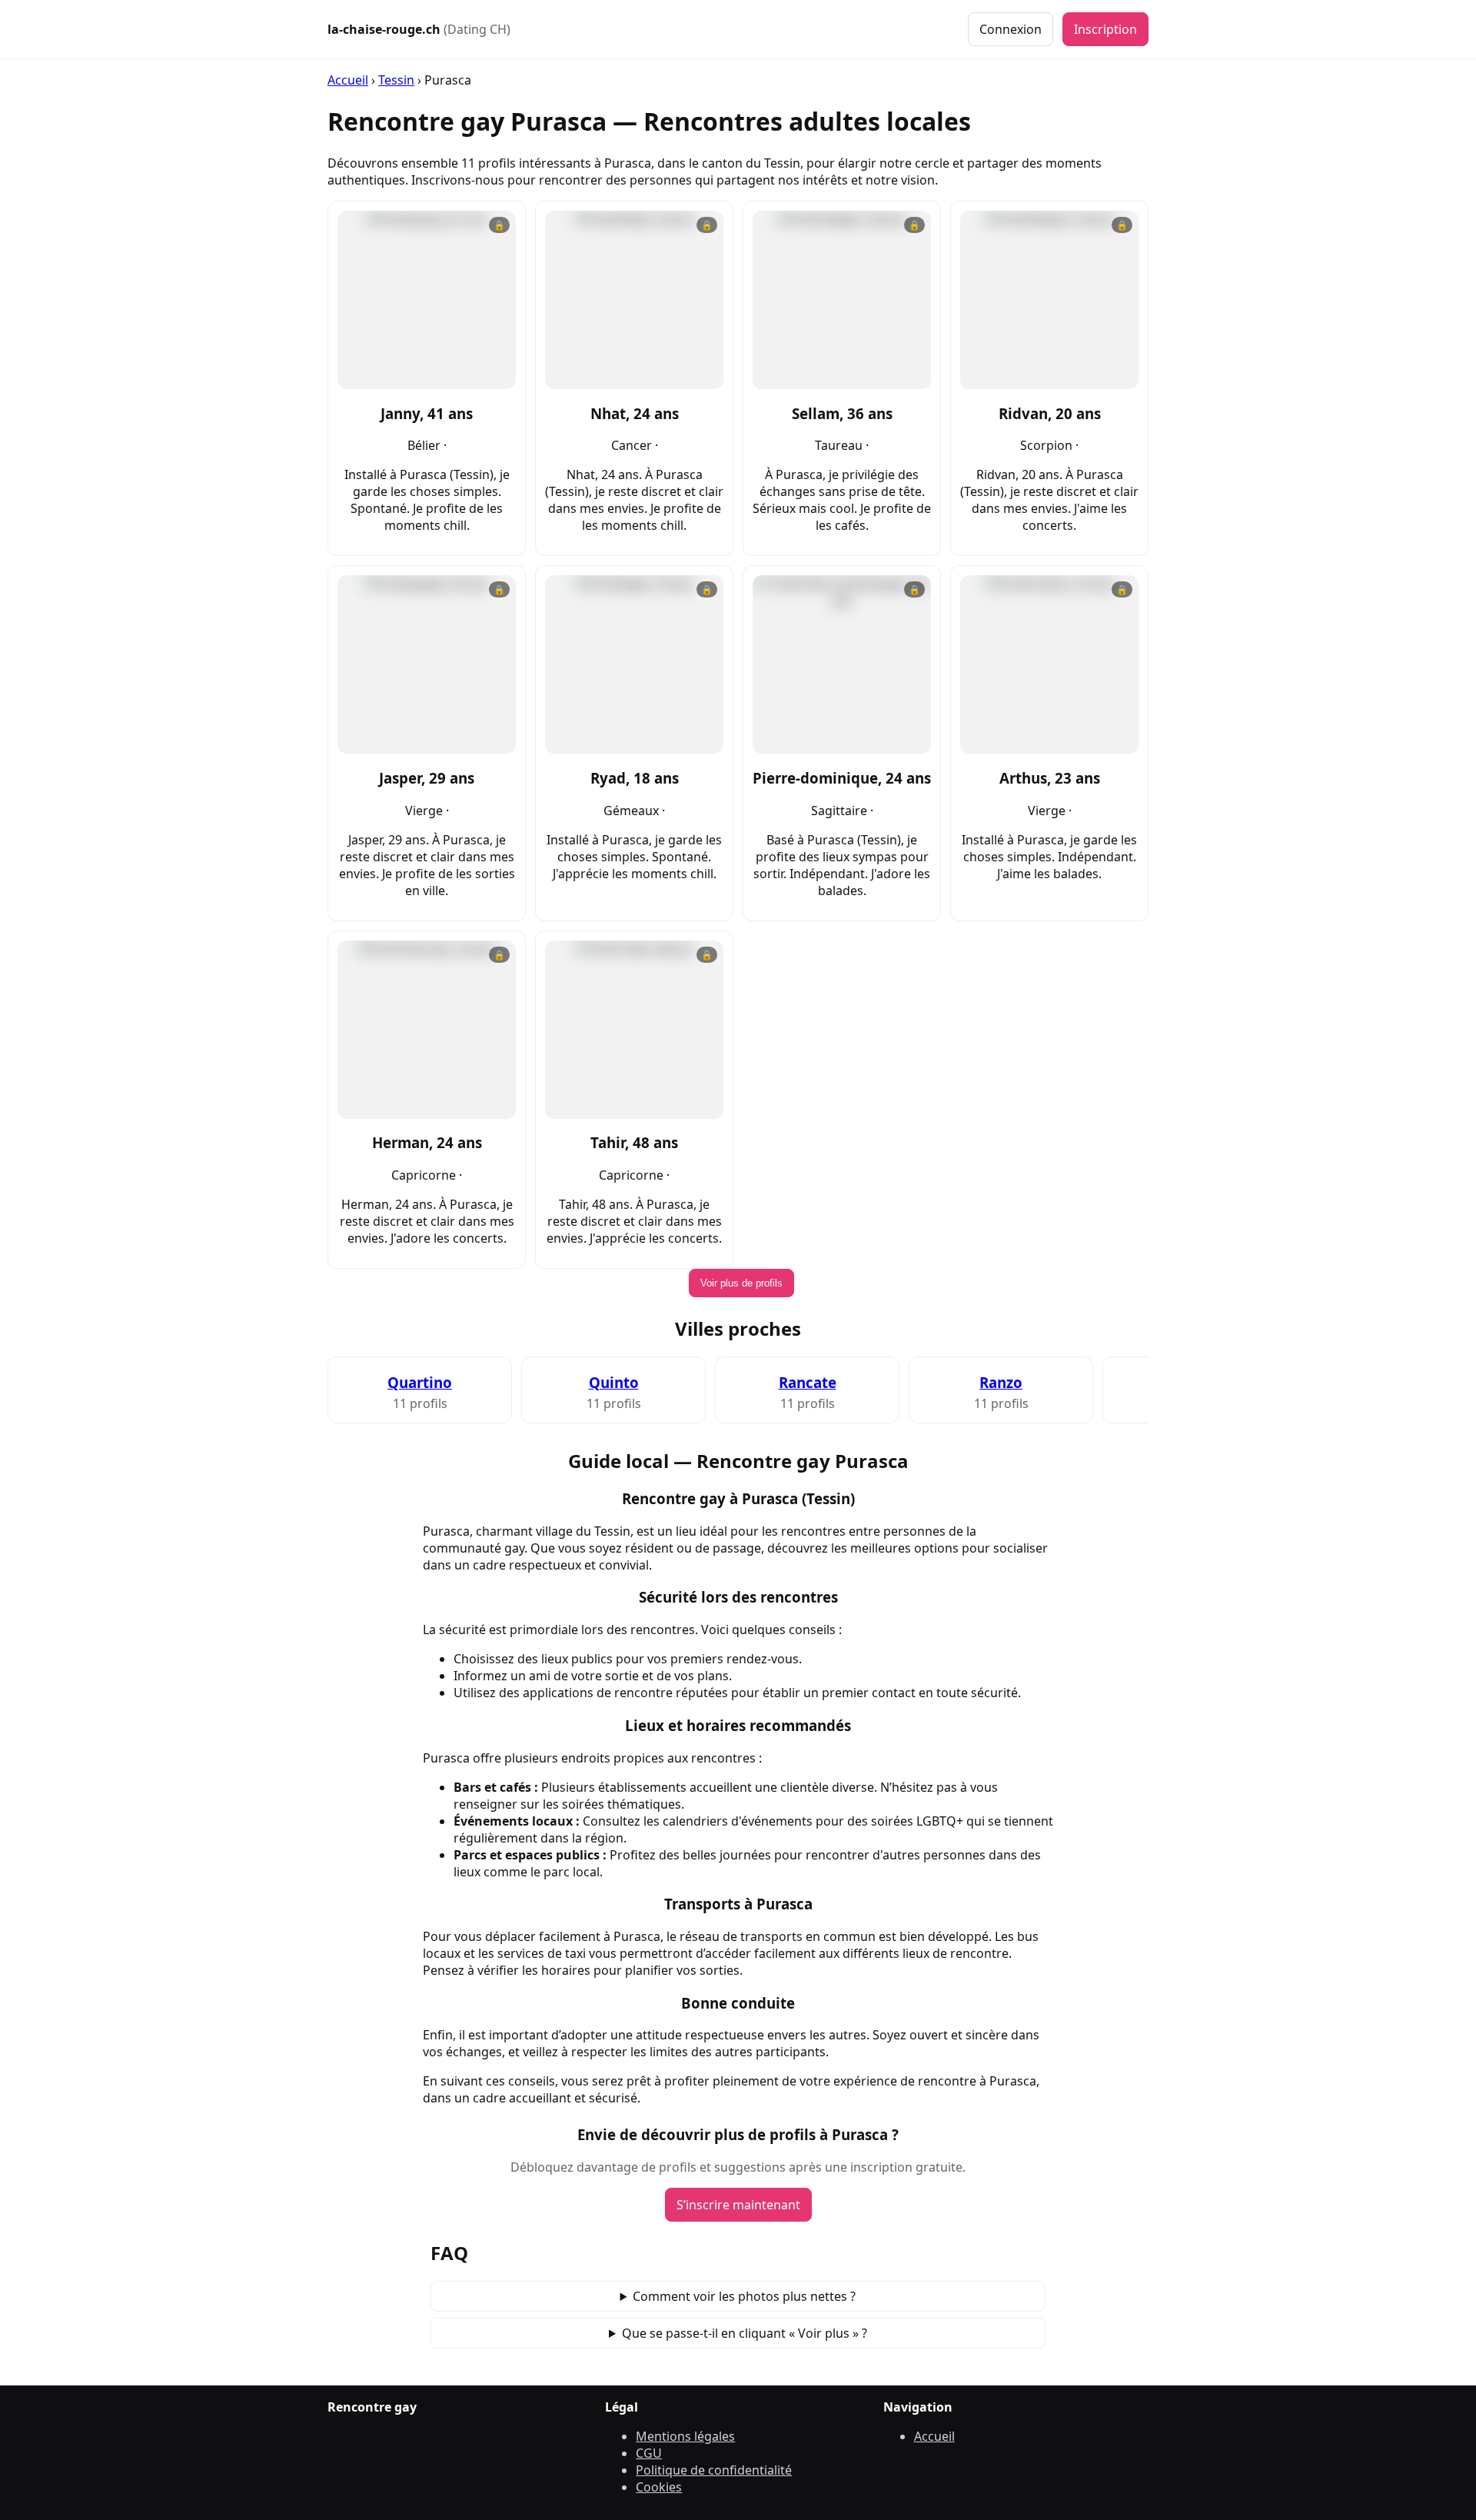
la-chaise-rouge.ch (419, 29)
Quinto (614, 1382)
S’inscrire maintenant (738, 2205)
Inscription (1105, 29)
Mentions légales (685, 2436)
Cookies (659, 2487)
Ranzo (1001, 1382)
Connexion (1011, 29)
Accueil (348, 80)
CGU (649, 2453)
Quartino (420, 1382)
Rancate (808, 1382)
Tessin (396, 80)
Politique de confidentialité (714, 2470)
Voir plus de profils (741, 1283)
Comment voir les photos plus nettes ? (744, 2296)
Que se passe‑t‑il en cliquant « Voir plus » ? (745, 2333)
